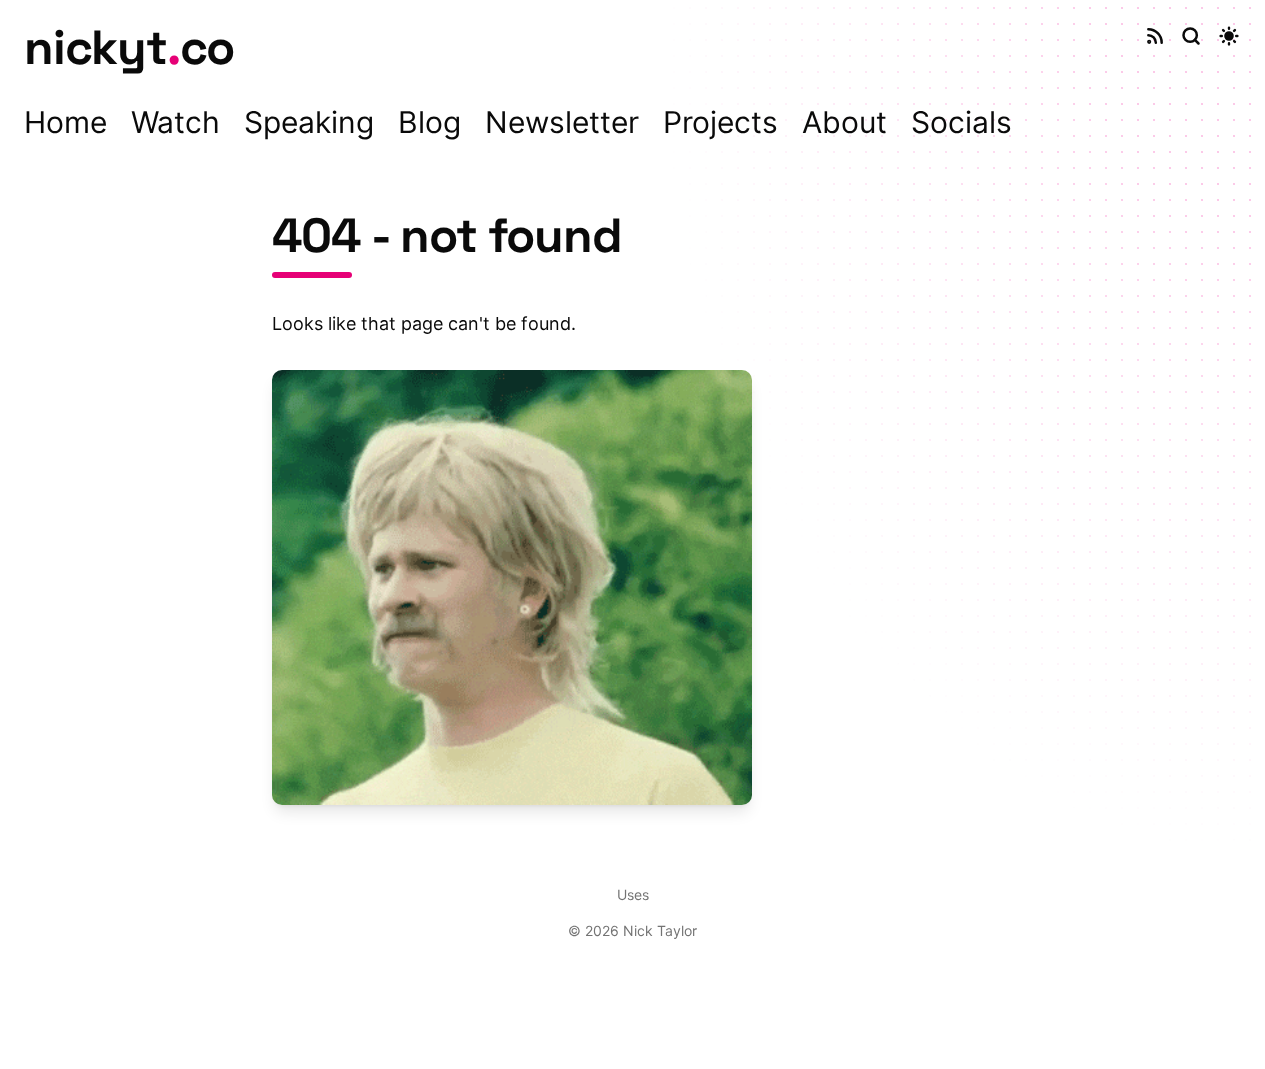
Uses (633, 894)
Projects (720, 122)
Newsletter (562, 122)
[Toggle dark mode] (1229, 36)
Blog (429, 122)
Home (65, 122)
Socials (961, 122)
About (844, 122)
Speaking (309, 122)
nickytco (129, 47)
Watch (175, 122)
